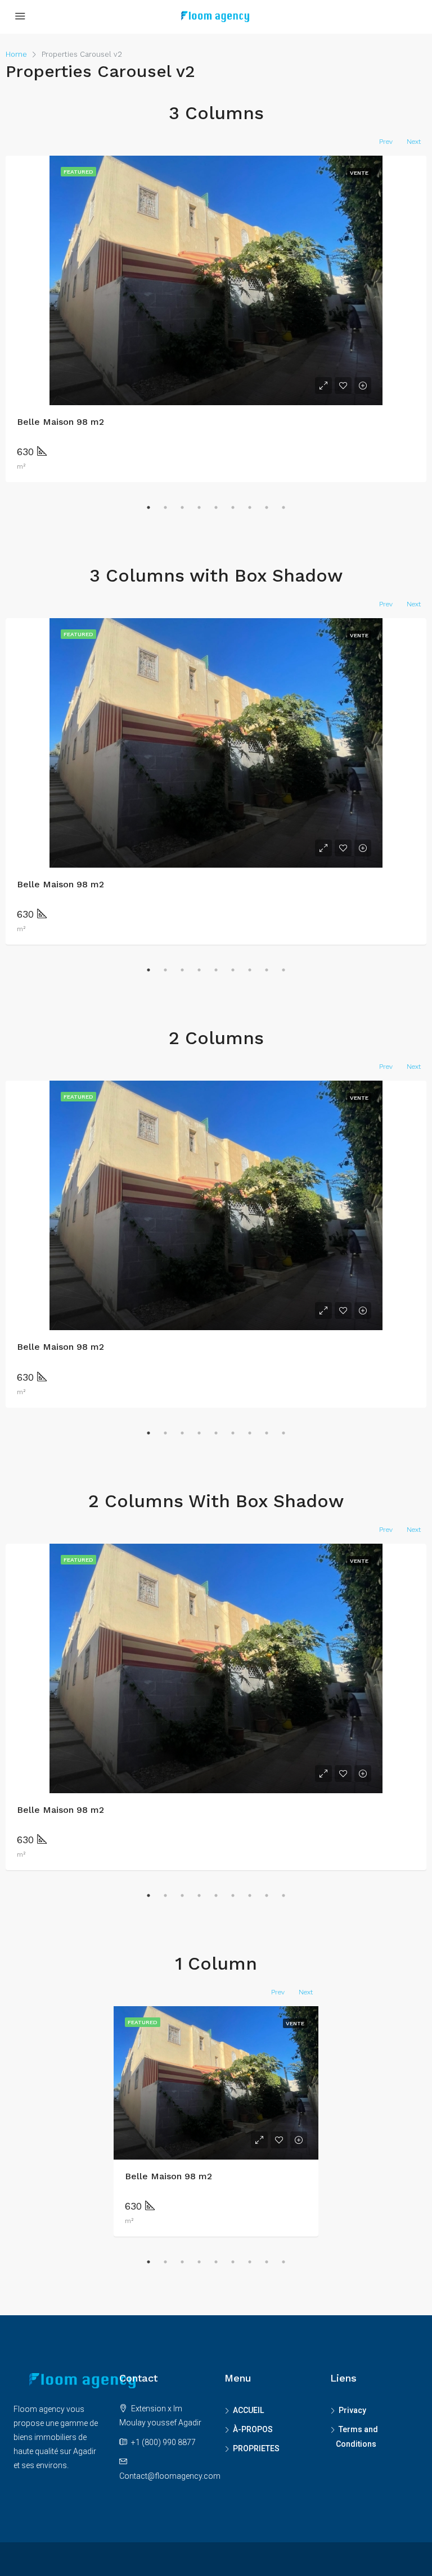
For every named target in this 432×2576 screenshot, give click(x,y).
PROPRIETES (256, 2448)
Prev (386, 142)
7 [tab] (250, 507)
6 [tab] (233, 507)
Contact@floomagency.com (170, 2476)
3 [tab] (182, 507)
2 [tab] (165, 507)
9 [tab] (283, 507)
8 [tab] (267, 507)
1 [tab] (148, 507)
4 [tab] (199, 507)
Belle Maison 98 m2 (60, 422)
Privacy (352, 2410)
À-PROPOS (253, 2429)
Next (414, 142)
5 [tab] (216, 507)
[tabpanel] (216, 2121)
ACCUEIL (248, 2410)
